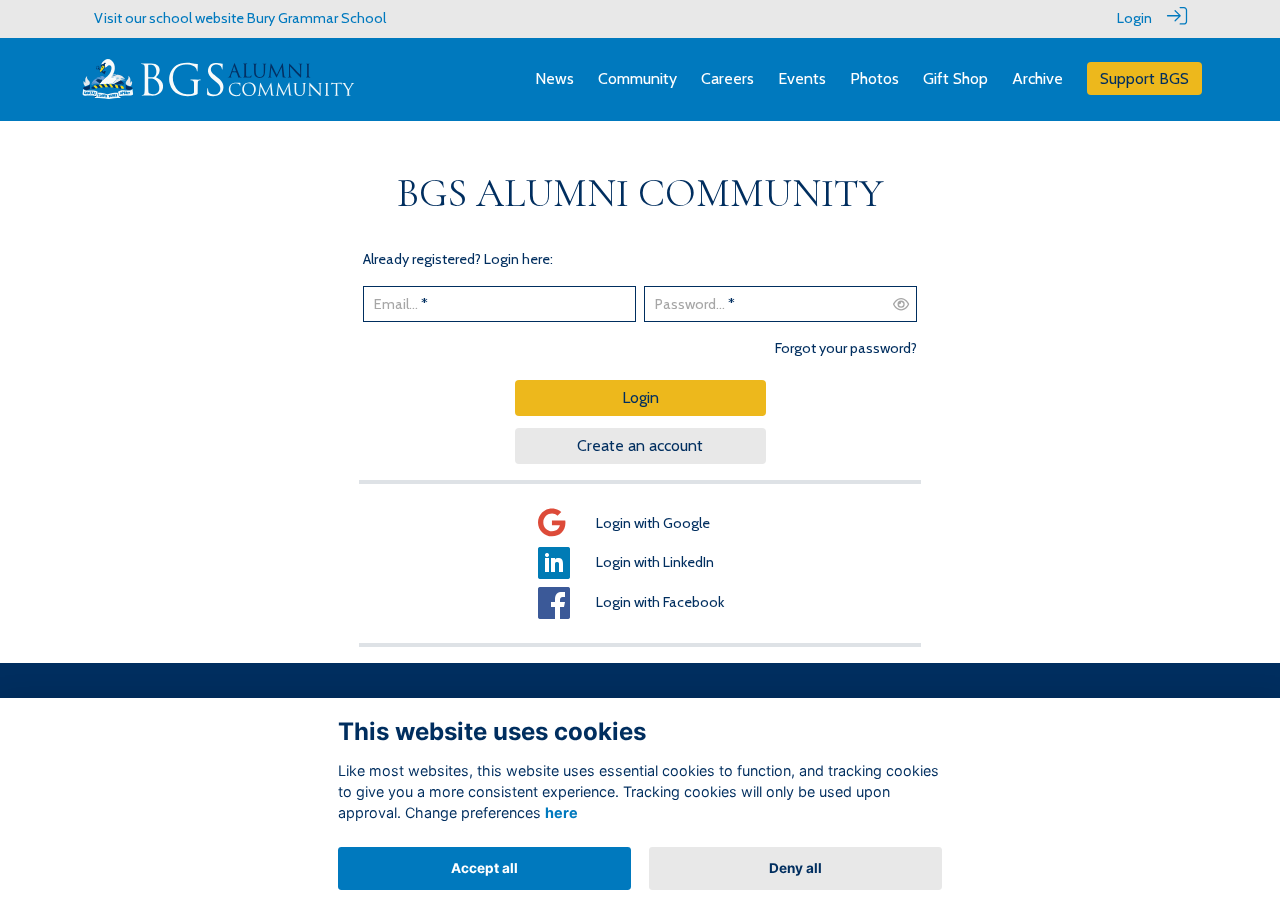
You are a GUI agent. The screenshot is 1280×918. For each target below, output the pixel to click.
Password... (690, 304)
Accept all (484, 868)
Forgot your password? (846, 348)
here (561, 812)
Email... (396, 304)
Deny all (795, 868)
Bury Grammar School (316, 18)
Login (1134, 18)
